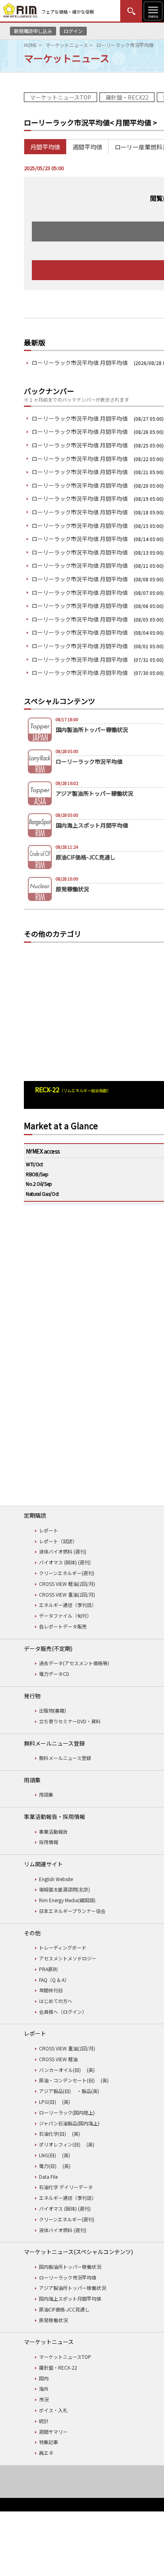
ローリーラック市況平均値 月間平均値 (80, 363)
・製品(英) (88, 2091)
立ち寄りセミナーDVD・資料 (70, 1721)
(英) (91, 2070)
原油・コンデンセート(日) (67, 2080)
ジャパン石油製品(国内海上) (69, 2123)
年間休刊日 (51, 1990)
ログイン (73, 31)
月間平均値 (45, 147)
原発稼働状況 (53, 2320)
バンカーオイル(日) (60, 2070)
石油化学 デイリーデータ (66, 2187)
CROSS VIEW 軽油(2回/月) (67, 1584)
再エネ (46, 2453)
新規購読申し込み (33, 31)
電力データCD (54, 1674)
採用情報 (49, 1842)
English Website (56, 1879)
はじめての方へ (56, 2001)
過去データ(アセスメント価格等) (74, 1663)
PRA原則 (48, 1969)
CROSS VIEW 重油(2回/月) (67, 1594)
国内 (44, 2378)
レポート (49, 1530)
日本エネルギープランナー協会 (72, 1911)
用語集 (46, 1794)
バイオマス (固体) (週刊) (65, 1562)
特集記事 (49, 2442)
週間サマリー (53, 2432)
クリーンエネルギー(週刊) (67, 1573)
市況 (44, 2399)
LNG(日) (48, 2155)
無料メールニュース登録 (65, 1758)
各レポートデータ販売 (63, 1626)
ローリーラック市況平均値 (68, 2277)
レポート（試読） (58, 1541)
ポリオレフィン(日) (60, 2144)
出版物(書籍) (53, 1710)
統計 (44, 2421)
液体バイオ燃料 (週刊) (63, 1551)
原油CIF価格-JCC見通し (64, 2309)
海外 (44, 2389)
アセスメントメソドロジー (68, 1958)
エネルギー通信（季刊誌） (68, 1605)
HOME (30, 45)
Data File (48, 2177)
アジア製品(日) (55, 2091)
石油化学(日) (53, 2134)
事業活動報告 (53, 1831)
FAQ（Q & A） (54, 1980)
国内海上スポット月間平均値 (70, 2298)
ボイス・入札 (53, 2410)
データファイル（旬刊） (65, 1616)
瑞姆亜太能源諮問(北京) (64, 1889)
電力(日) (48, 2166)
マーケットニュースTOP (61, 97)
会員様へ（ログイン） (63, 2012)
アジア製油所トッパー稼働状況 (72, 2288)
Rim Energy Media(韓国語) (67, 1900)
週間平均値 (87, 147)
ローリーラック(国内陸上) (67, 2112)
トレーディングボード (63, 1947)
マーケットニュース (67, 45)
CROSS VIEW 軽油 (58, 2059)
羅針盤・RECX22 (127, 97)
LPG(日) (48, 2102)
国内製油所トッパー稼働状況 (70, 2267)
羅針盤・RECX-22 (58, 2367)
